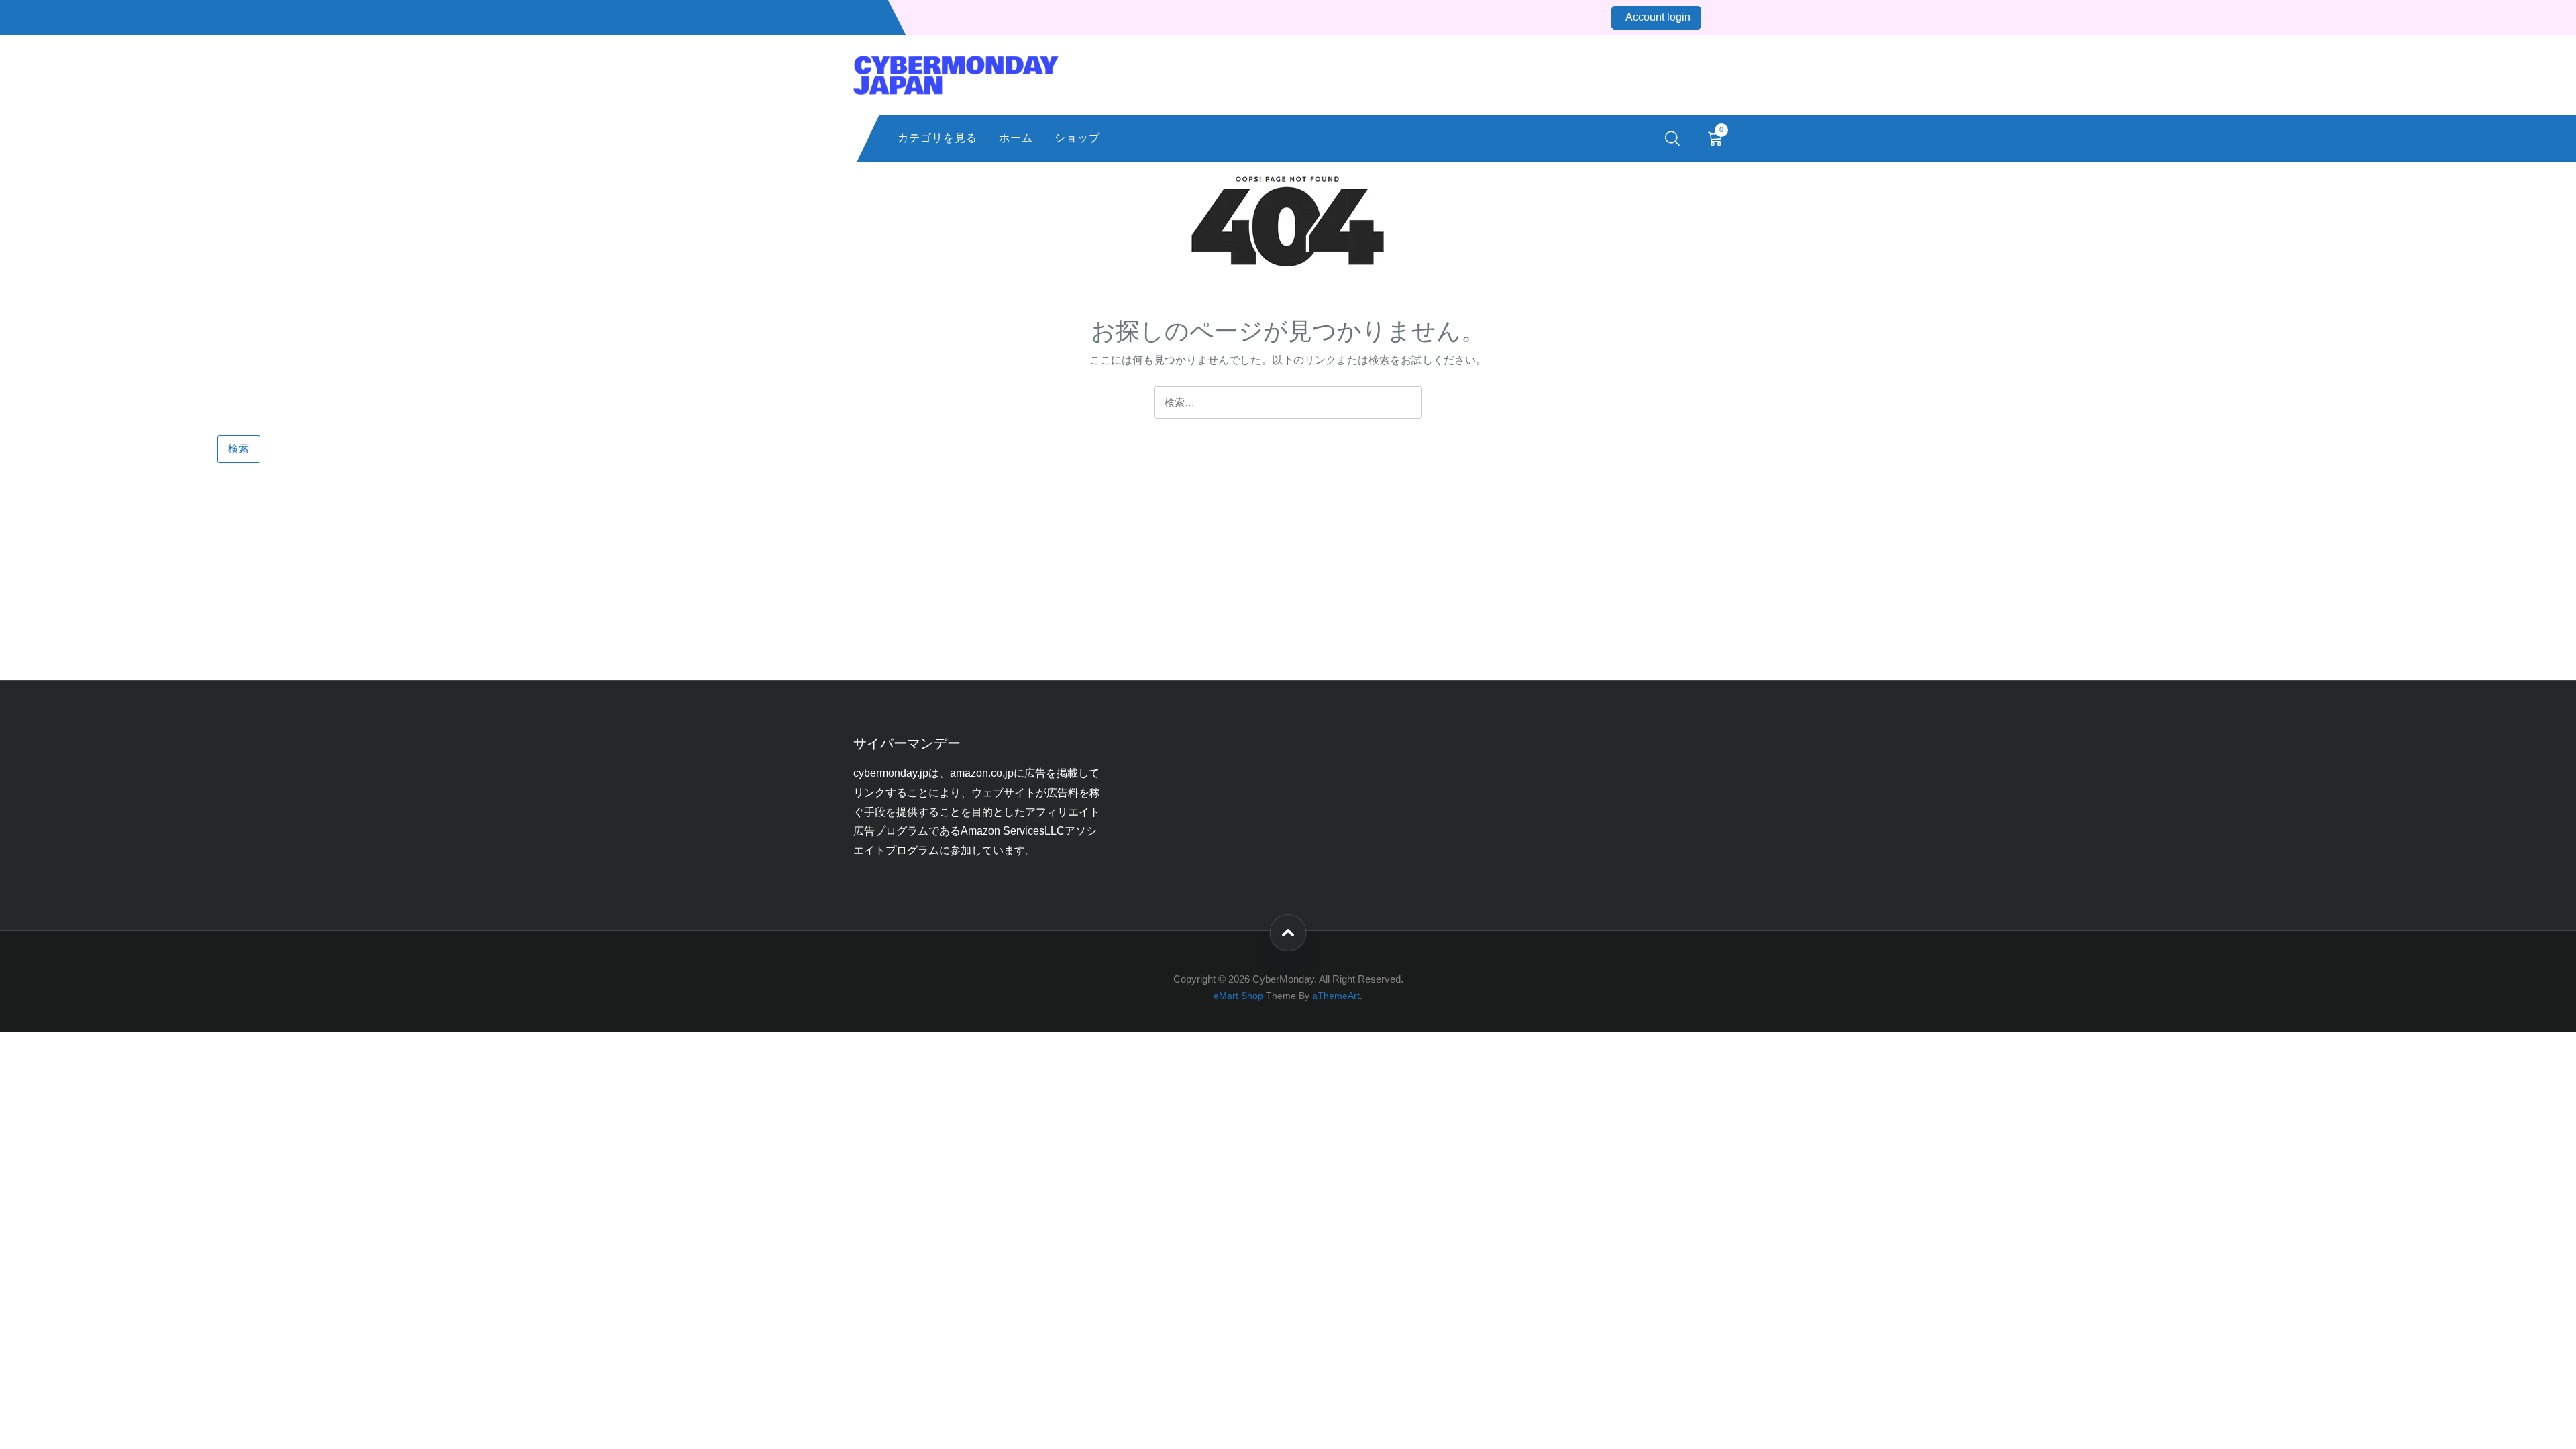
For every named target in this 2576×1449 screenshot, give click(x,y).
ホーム (1016, 138)
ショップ (1077, 138)
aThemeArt (1336, 996)
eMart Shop (1238, 996)
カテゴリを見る (937, 138)
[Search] (1672, 139)
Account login (1658, 17)
